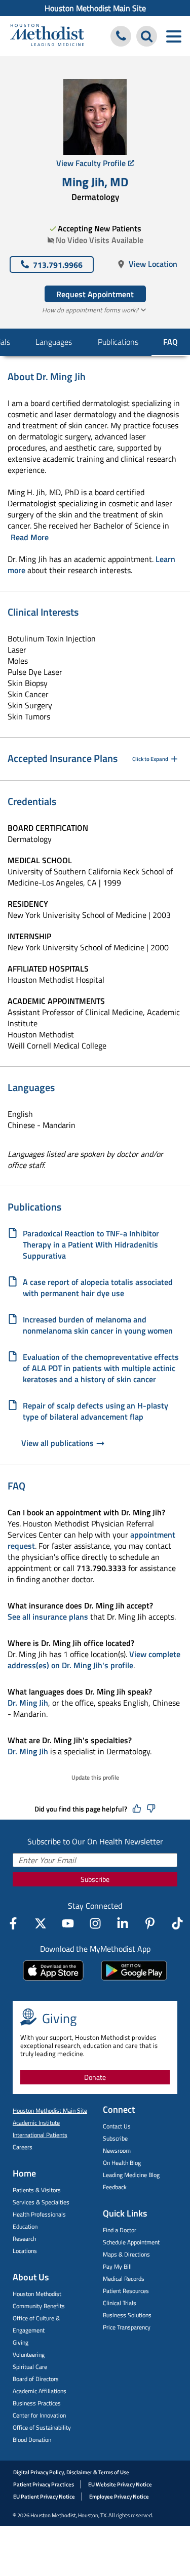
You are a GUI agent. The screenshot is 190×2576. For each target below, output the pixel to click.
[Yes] (137, 1809)
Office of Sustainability (42, 2427)
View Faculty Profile (91, 163)
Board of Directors (36, 2379)
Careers (23, 2147)
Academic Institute (36, 2123)
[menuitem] (95, 8)
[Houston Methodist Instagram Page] (95, 1923)
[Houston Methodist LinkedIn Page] (123, 1923)
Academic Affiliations (40, 2391)
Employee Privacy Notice (119, 2497)
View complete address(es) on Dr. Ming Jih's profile (94, 1660)
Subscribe (95, 1879)
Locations (25, 2251)
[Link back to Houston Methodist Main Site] (47, 36)
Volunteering (29, 2354)
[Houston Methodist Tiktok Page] (177, 1923)
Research (24, 2239)
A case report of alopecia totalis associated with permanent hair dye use (98, 1287)
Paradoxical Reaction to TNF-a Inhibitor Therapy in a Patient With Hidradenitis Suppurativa (91, 1244)
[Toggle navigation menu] (174, 36)
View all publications (58, 1443)
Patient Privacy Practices (44, 2484)
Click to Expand (150, 759)
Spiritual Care (30, 2367)
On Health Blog (122, 2163)
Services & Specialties (41, 2202)
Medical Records (124, 2279)
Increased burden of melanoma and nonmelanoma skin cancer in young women (98, 1325)
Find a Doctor (120, 2230)
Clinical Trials (120, 2303)
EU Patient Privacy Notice (44, 2497)
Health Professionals (39, 2214)
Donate (95, 2077)
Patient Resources (126, 2291)
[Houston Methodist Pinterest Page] (150, 1923)
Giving (21, 2342)
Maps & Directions (126, 2254)
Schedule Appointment (131, 2242)
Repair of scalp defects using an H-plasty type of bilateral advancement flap (96, 1411)
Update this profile (95, 1777)
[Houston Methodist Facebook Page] (13, 1923)
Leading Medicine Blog (131, 2175)
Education (25, 2226)
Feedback (115, 2187)
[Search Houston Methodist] (147, 36)
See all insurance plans (48, 1617)
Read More (30, 537)
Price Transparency (127, 2327)
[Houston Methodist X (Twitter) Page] (41, 1923)
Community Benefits (39, 2306)
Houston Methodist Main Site (95, 8)
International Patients (40, 2135)
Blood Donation (32, 2440)
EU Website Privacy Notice (120, 2484)
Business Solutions (127, 2315)
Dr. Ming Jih (28, 1703)
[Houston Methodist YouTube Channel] (68, 1923)
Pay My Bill (117, 2266)
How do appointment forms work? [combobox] (90, 310)
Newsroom (117, 2150)
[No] (151, 1809)
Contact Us (117, 2126)
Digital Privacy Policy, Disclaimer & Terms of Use (71, 2472)
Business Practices (37, 2403)
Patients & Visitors (37, 2190)
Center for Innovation (39, 2415)
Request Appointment (95, 294)
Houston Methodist (37, 2294)
